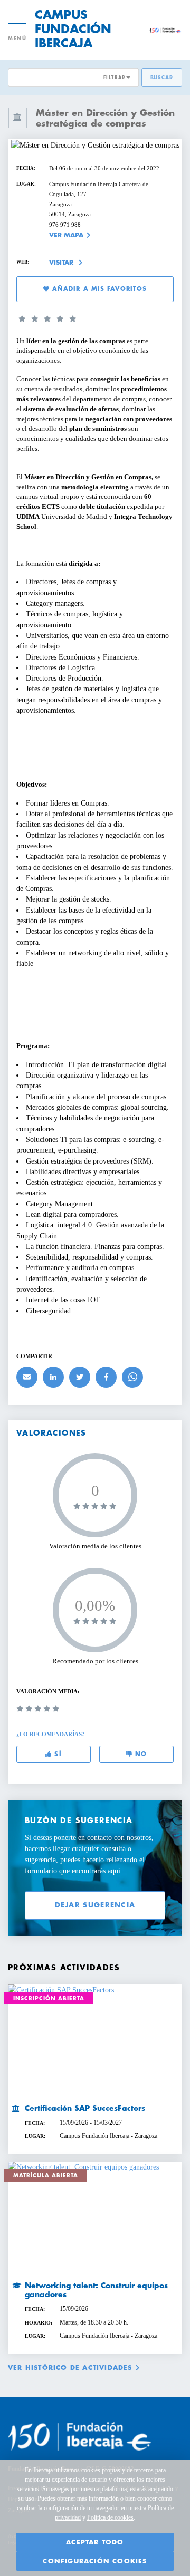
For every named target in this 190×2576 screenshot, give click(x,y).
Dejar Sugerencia (95, 1905)
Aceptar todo (95, 2542)
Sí (56, 1754)
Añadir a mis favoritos (98, 289)
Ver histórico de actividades (70, 2368)
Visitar (62, 263)
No (140, 1754)
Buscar (162, 78)
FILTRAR (115, 78)
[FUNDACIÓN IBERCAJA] (165, 30)
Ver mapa (66, 235)
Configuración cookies (95, 2561)
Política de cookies (110, 2517)
